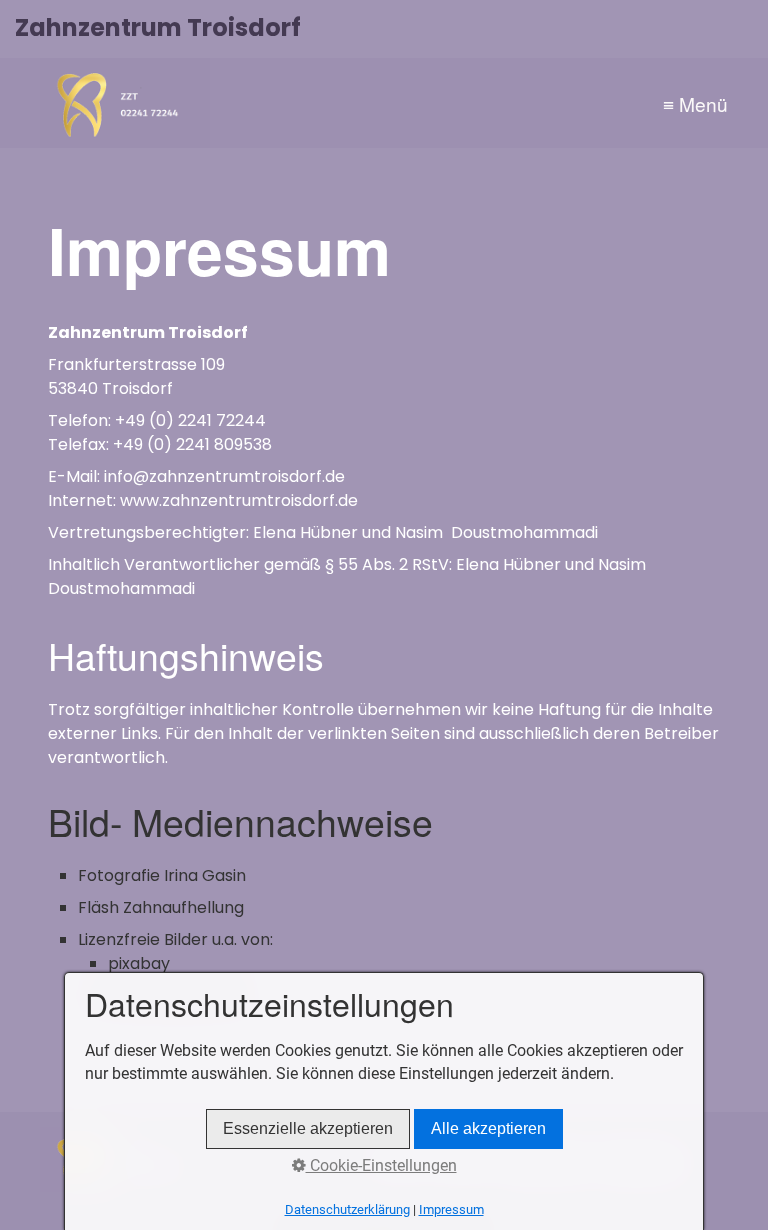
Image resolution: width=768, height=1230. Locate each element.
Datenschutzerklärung (347, 1209)
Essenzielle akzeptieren (308, 1128)
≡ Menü (695, 103)
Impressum (451, 1209)
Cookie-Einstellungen (381, 1165)
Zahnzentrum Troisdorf (158, 27)
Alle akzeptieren (488, 1128)
